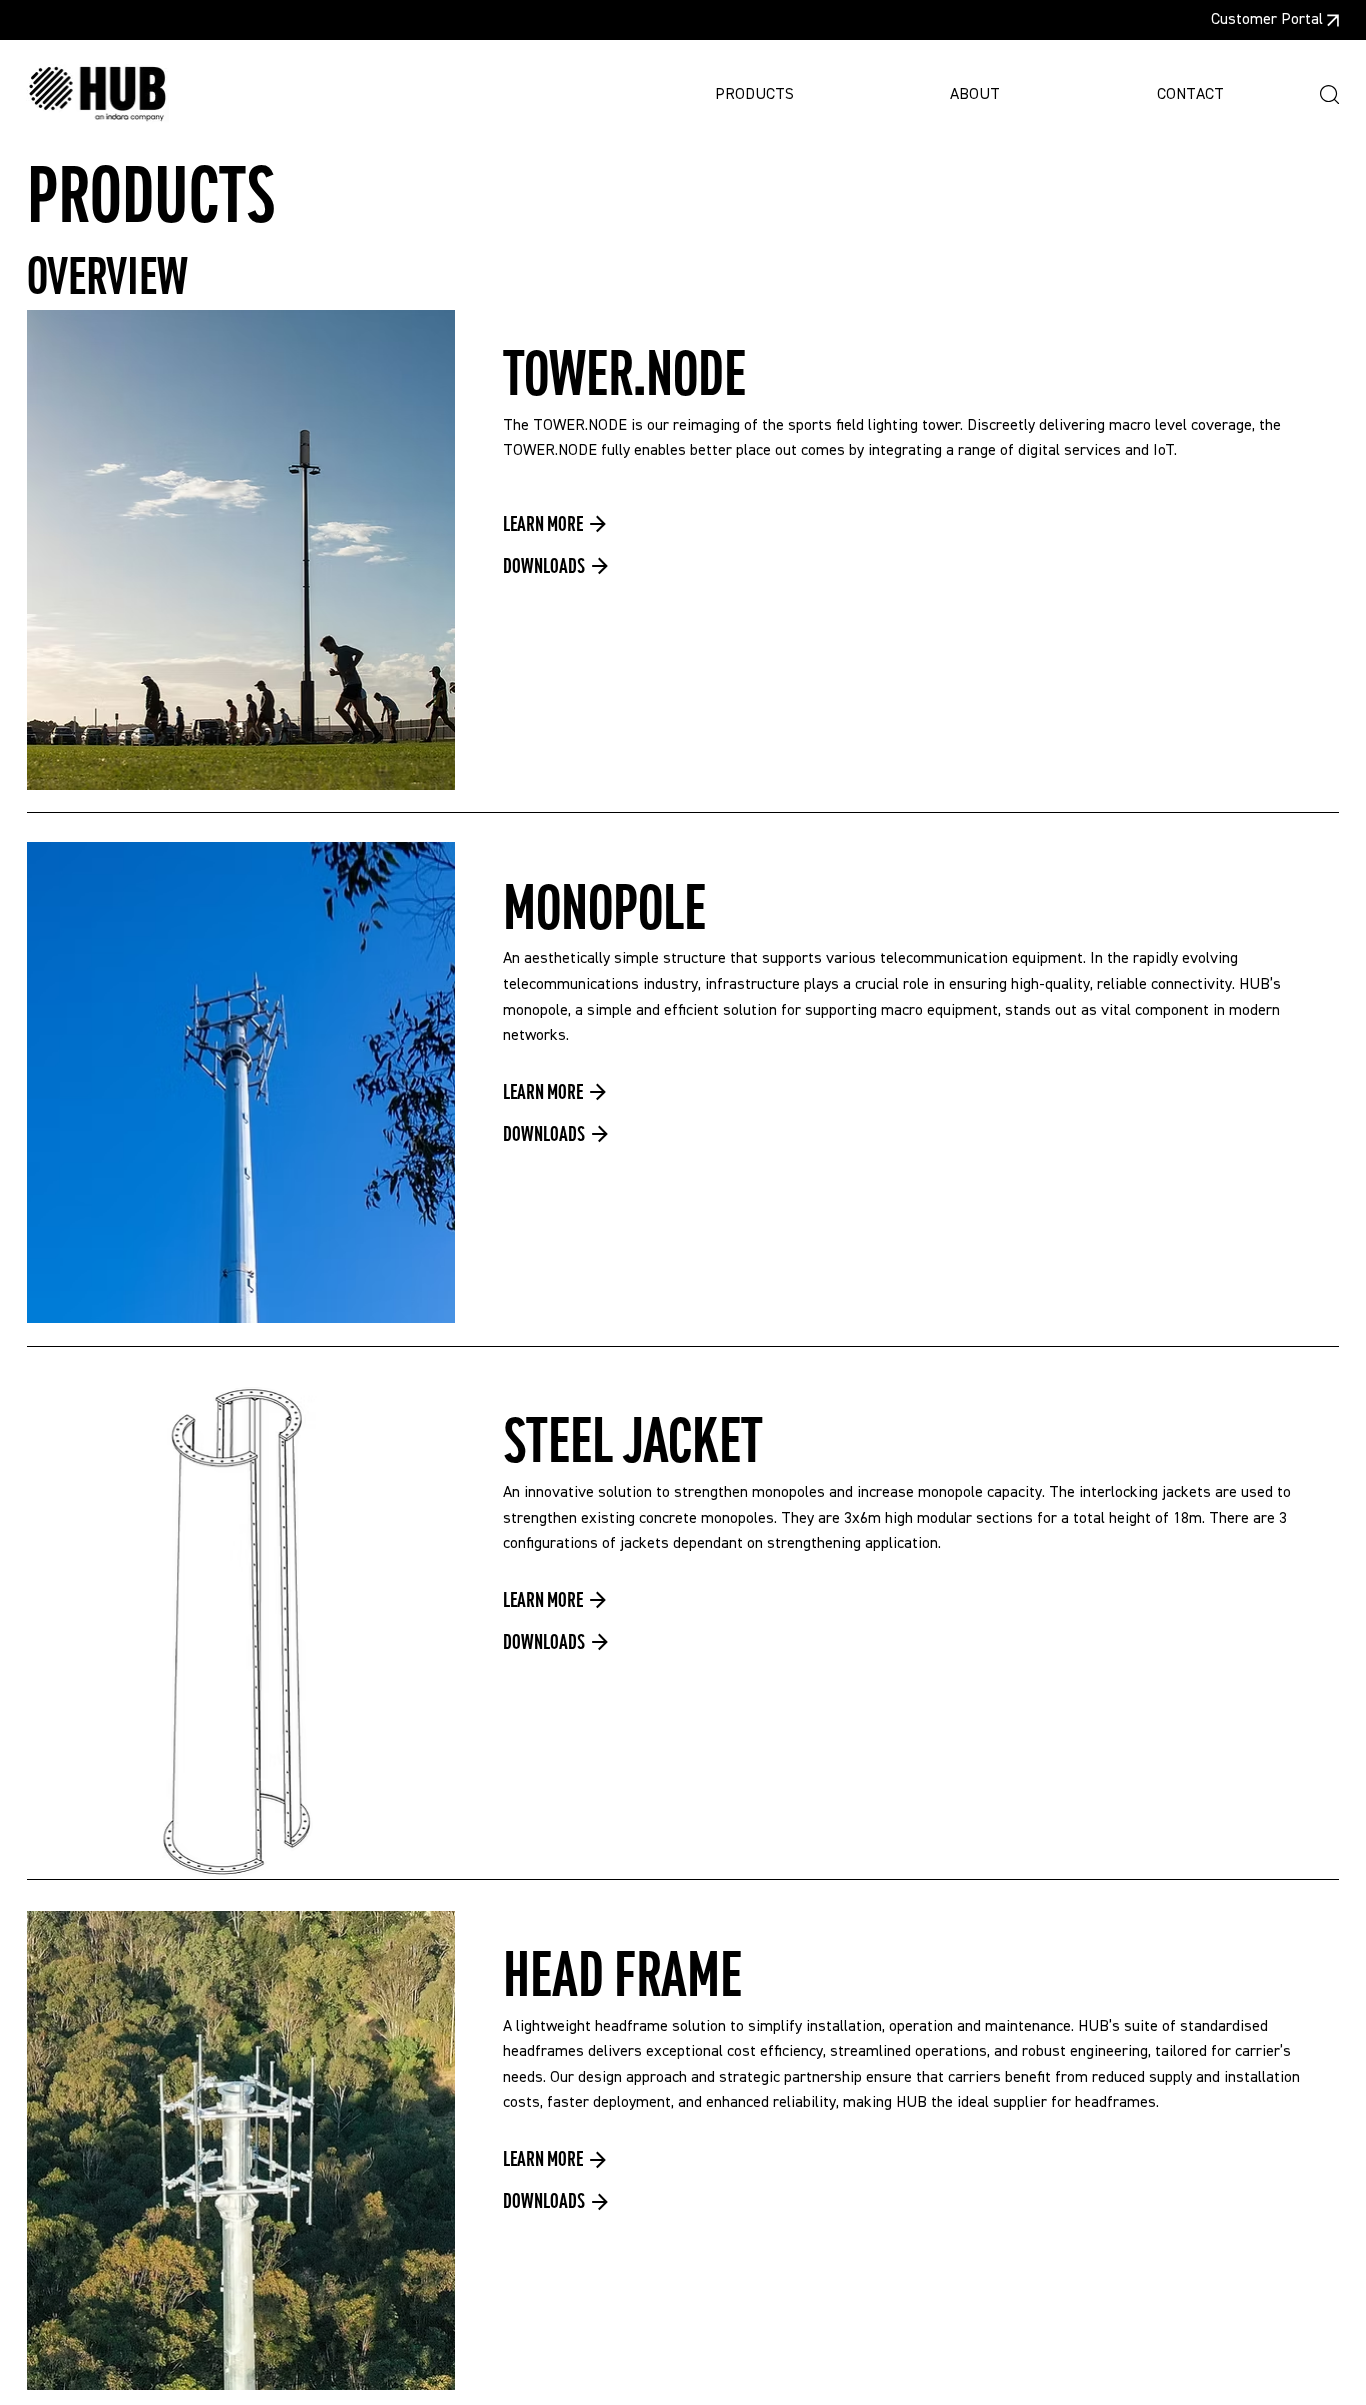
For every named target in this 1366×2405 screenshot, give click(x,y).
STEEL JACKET (633, 1441)
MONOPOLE (604, 908)
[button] (1329, 94)
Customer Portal (1267, 20)
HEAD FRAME (622, 1975)
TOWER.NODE (624, 374)
